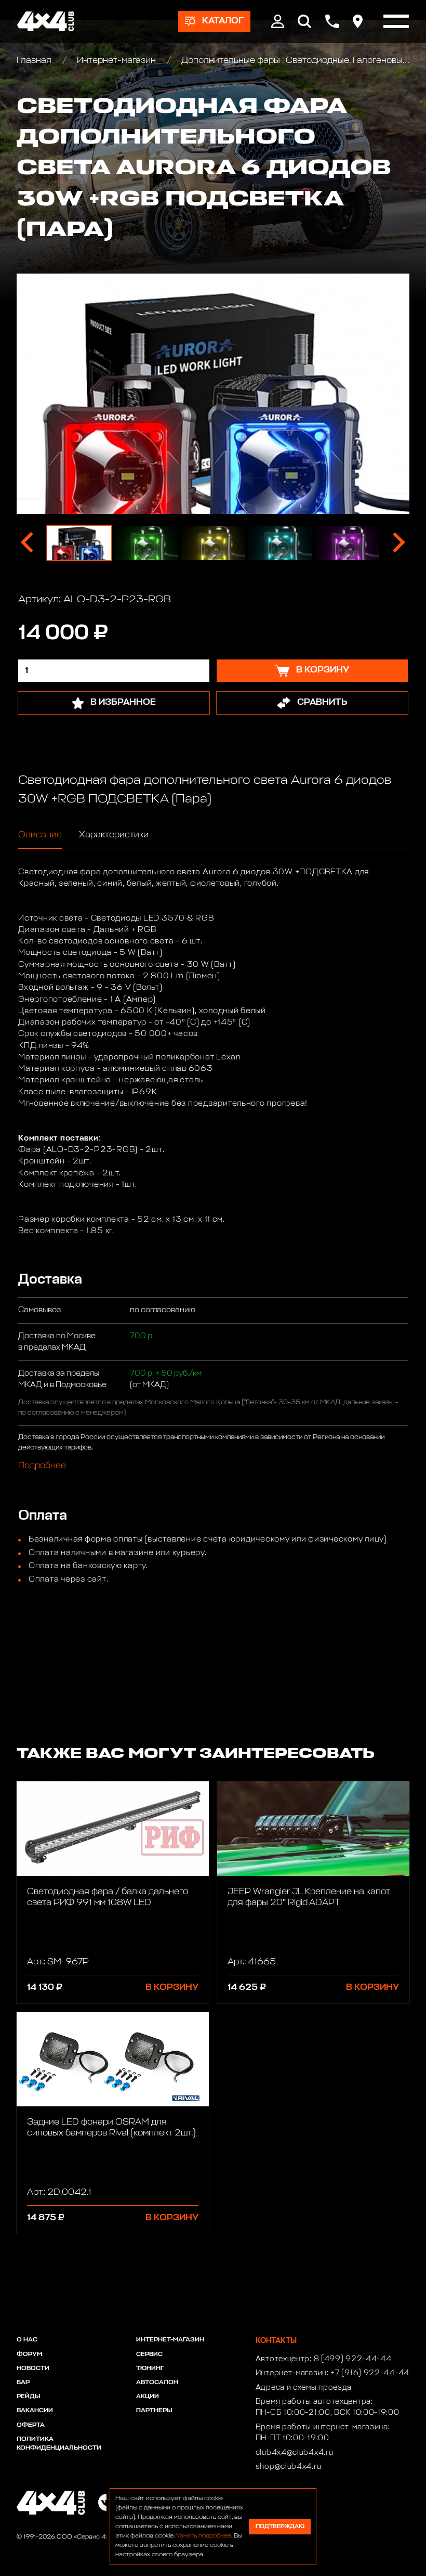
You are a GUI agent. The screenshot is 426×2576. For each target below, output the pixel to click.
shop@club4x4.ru (289, 2467)
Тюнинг (150, 2368)
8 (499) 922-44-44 (353, 2359)
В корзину (172, 1988)
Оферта (31, 2425)
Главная (35, 61)
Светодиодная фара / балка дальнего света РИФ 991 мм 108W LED (108, 1897)
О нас (27, 2340)
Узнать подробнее (204, 2536)
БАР (23, 2383)
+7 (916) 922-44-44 (370, 2373)
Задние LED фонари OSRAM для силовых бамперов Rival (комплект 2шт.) (111, 2128)
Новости (33, 2368)
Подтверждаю (280, 2526)
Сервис (149, 2354)
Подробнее (42, 1466)
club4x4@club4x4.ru (295, 2453)
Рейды (28, 2397)
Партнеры (154, 2411)
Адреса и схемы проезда (304, 2388)
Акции (148, 2397)
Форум (29, 2354)
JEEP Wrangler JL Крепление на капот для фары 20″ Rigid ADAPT (309, 1897)
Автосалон (157, 2383)
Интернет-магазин (116, 61)
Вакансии (35, 2411)
